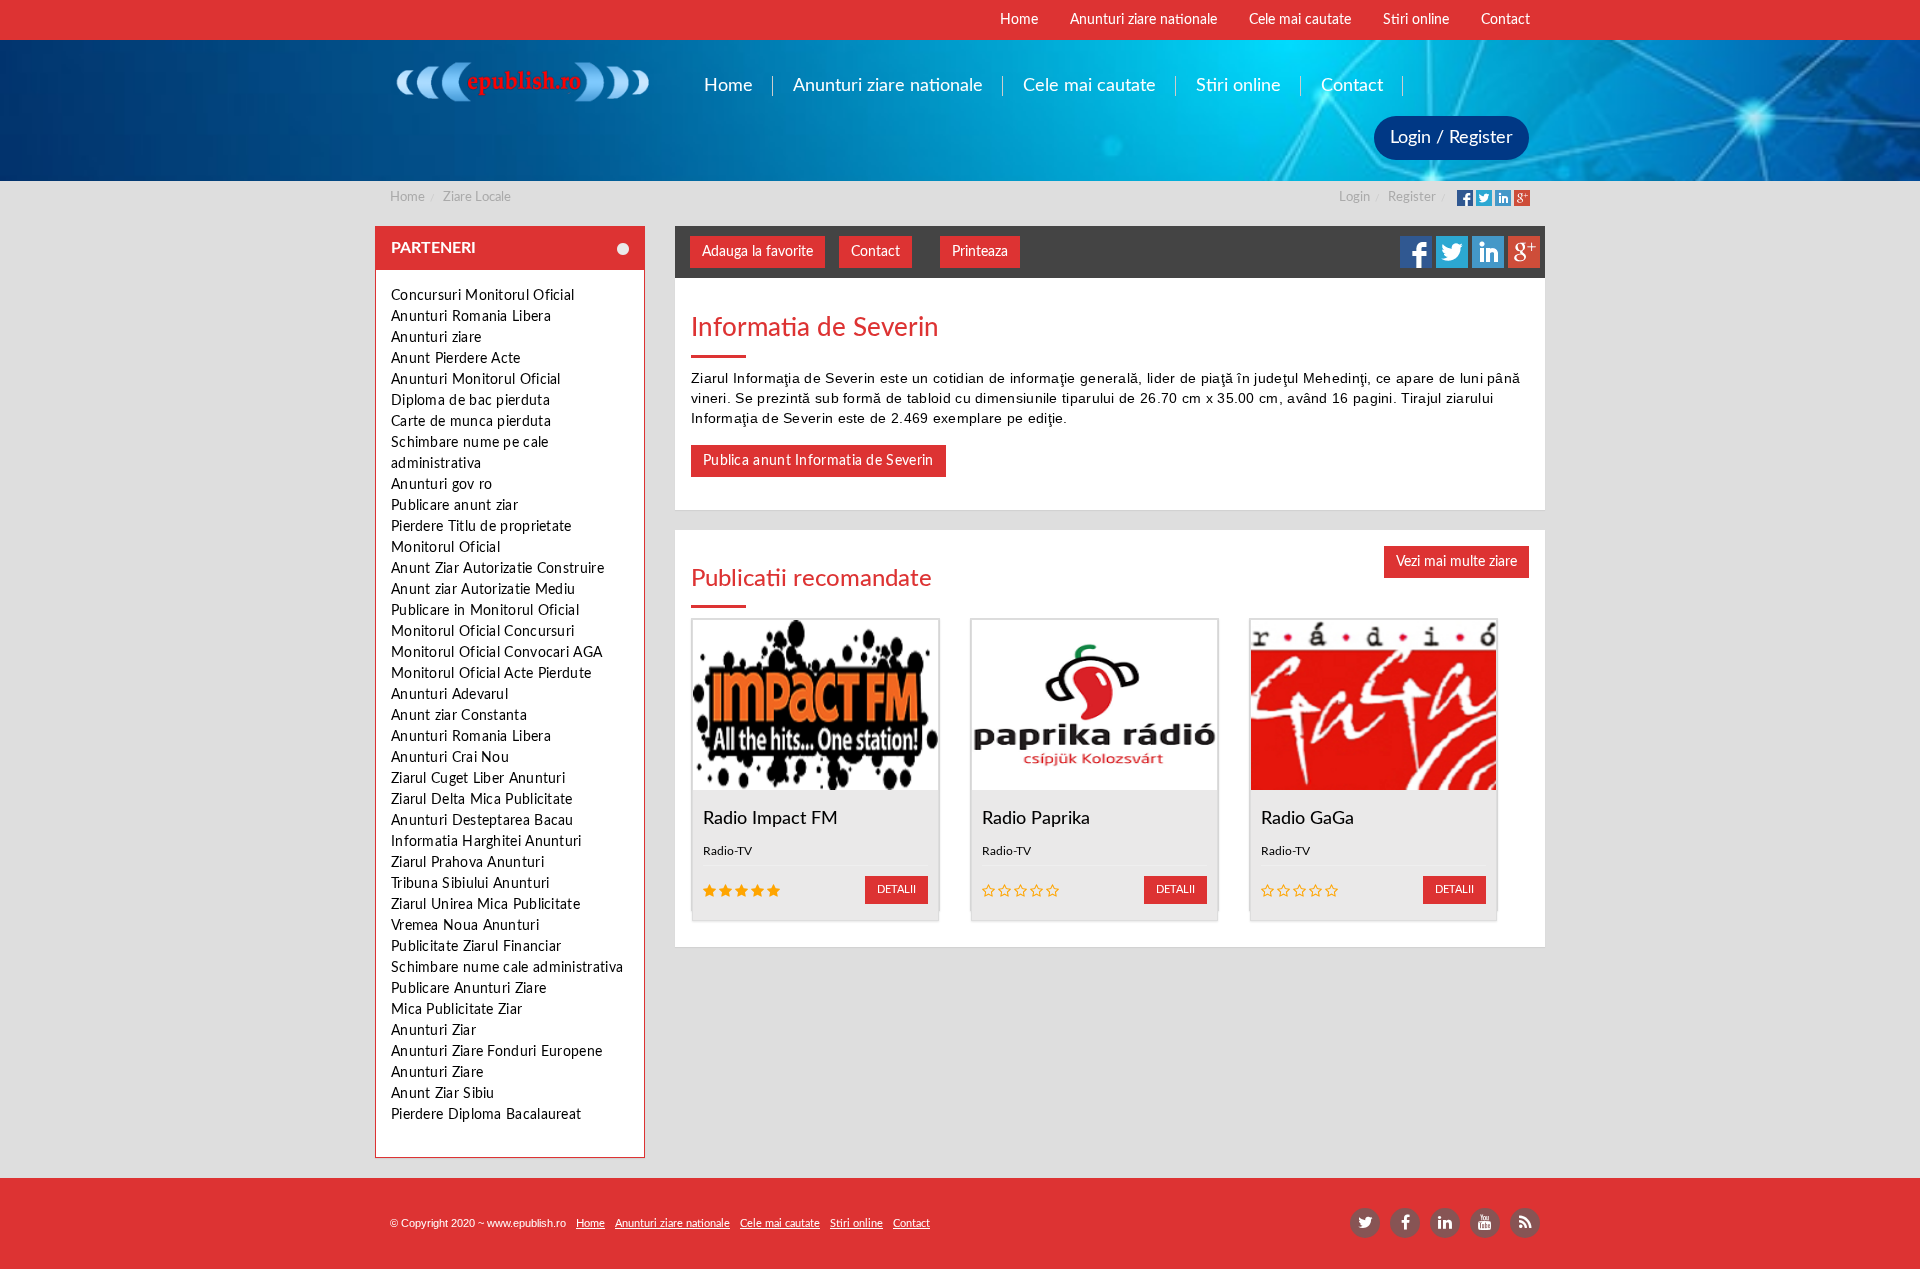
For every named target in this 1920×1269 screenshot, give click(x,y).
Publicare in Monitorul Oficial (485, 611)
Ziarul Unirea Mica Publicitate (485, 905)
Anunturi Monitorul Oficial (476, 380)
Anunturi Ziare (437, 1073)
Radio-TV (727, 851)
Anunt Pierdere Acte (456, 359)
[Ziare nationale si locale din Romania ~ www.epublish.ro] (521, 81)
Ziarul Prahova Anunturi (467, 863)
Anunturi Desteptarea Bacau (482, 821)
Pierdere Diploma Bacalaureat (486, 1115)
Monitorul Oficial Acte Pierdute (491, 674)
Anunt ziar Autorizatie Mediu (483, 590)
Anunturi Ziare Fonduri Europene (496, 1052)
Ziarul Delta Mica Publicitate (482, 800)
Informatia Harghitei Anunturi (486, 842)
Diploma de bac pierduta (470, 401)
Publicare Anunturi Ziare (468, 989)
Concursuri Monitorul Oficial (482, 296)
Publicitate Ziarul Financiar (476, 947)
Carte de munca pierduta (471, 422)
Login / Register (1451, 138)
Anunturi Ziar (433, 1031)
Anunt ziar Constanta (459, 716)
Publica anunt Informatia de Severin (818, 461)
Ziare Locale (477, 197)
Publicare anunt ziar (454, 506)
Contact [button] (875, 252)
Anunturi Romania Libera (471, 317)
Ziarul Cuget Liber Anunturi (478, 779)
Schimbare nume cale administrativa (507, 968)
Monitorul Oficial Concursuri (482, 632)
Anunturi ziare (436, 338)
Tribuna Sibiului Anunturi (470, 884)
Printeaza (980, 252)
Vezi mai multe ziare (1456, 562)
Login (1354, 197)
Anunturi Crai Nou (450, 758)
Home (407, 197)
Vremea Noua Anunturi (465, 926)
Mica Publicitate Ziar (456, 1010)
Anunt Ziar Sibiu (443, 1094)
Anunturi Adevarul (449, 695)
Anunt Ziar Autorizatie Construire (497, 569)
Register (1412, 197)
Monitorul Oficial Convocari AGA (496, 653)
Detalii (896, 889)
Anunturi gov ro (442, 485)
